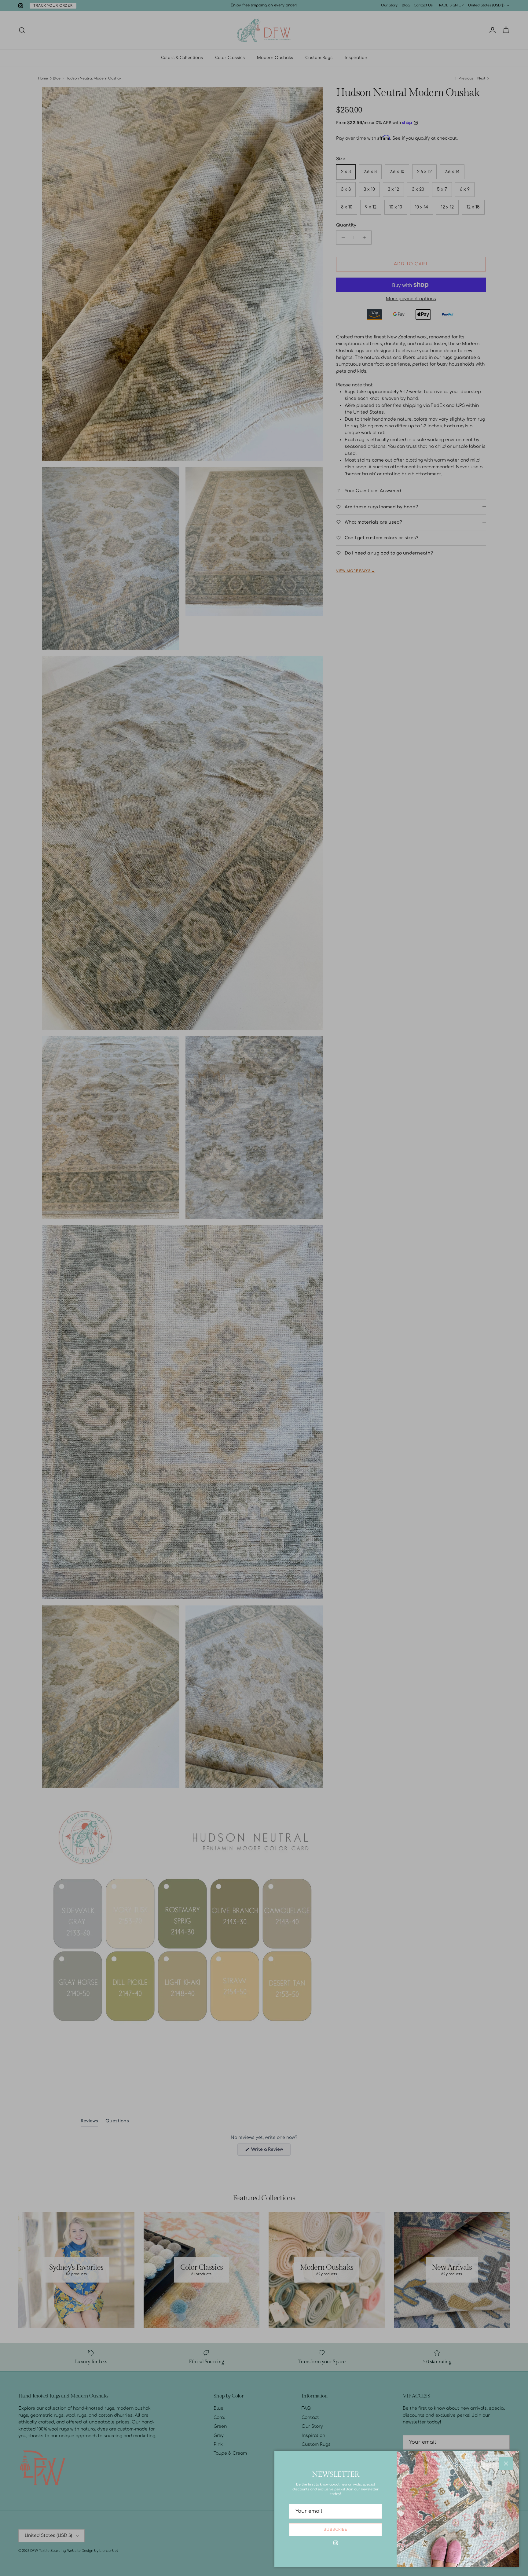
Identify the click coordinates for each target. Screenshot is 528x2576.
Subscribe (335, 2530)
